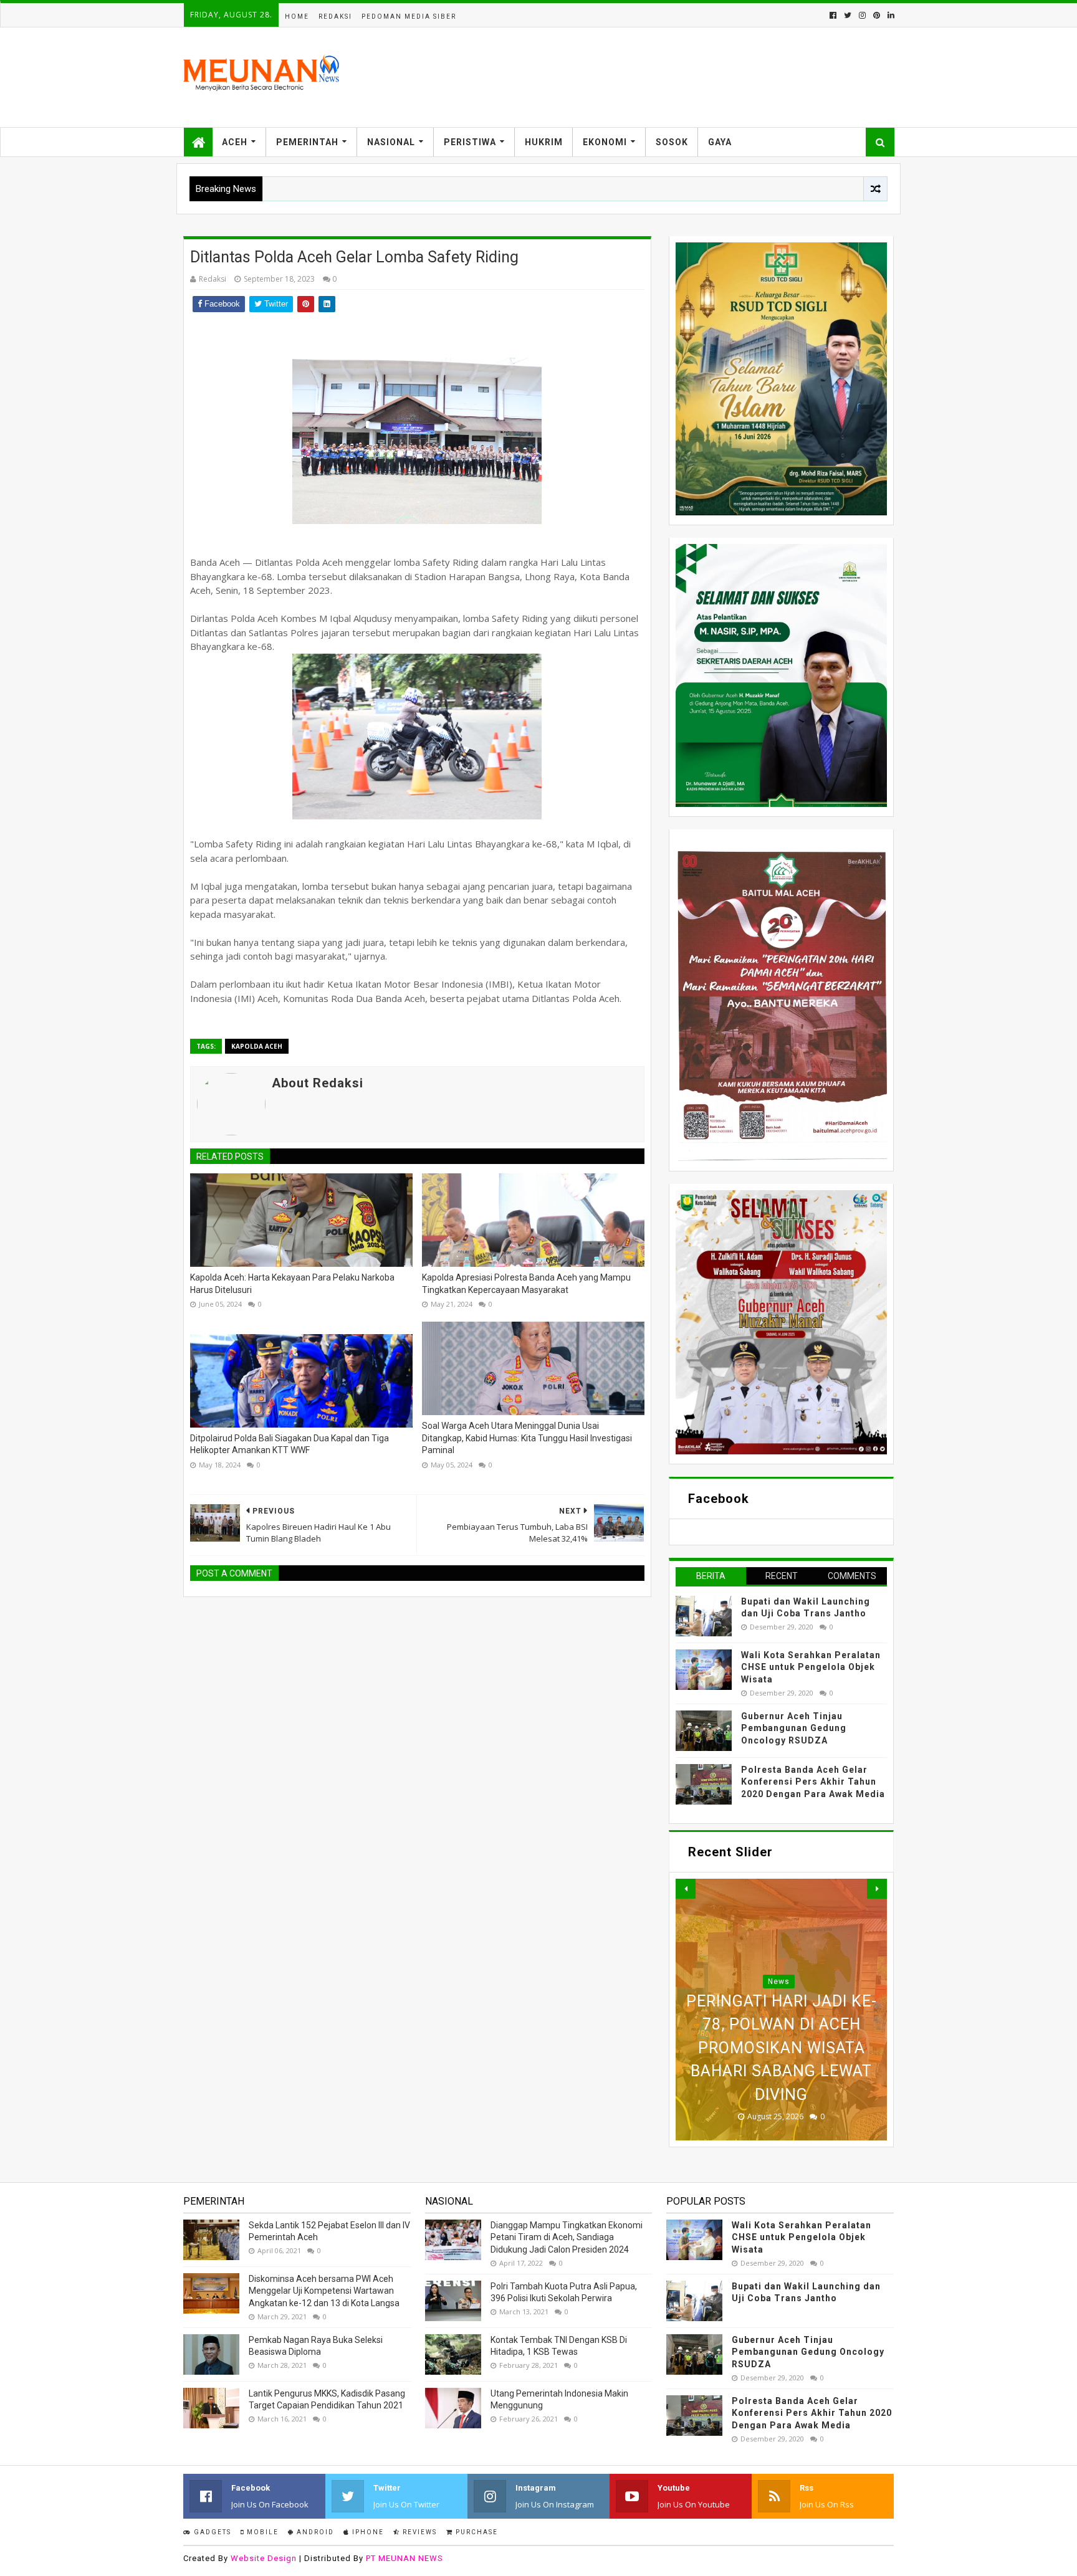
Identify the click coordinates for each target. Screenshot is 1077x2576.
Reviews (419, 2532)
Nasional (391, 142)
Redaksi (335, 17)
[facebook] (833, 15)
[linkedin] (890, 15)
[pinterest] (877, 15)
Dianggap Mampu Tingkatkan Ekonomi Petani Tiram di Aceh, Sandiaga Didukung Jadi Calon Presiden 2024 (567, 2237)
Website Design (264, 2558)
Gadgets (211, 2532)
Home (297, 17)
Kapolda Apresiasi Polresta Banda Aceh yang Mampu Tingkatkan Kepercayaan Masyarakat (526, 1284)
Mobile (261, 2532)
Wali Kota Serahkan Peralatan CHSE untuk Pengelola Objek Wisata (811, 1667)
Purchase (476, 2532)
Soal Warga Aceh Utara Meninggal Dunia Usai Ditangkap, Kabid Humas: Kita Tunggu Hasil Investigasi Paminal (527, 1438)
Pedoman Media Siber (409, 17)
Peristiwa (470, 142)
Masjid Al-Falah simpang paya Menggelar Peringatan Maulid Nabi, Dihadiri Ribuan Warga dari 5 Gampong (782, 2025)
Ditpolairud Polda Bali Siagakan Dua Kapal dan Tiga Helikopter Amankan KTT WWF (290, 1444)
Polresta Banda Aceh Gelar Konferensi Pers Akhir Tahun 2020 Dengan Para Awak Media (813, 1782)
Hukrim (544, 142)
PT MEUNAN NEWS (404, 2558)
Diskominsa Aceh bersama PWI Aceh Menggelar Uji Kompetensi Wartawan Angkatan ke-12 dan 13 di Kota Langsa (324, 2291)
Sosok (672, 142)
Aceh (235, 142)
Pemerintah (307, 142)
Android (314, 2532)
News (779, 1935)
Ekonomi (605, 142)
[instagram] (862, 15)
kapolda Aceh (257, 1046)
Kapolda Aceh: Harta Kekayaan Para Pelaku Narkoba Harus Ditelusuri (292, 1284)
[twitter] (848, 15)
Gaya (720, 142)
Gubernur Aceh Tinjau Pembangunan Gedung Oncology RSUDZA (794, 1728)
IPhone (367, 2532)
